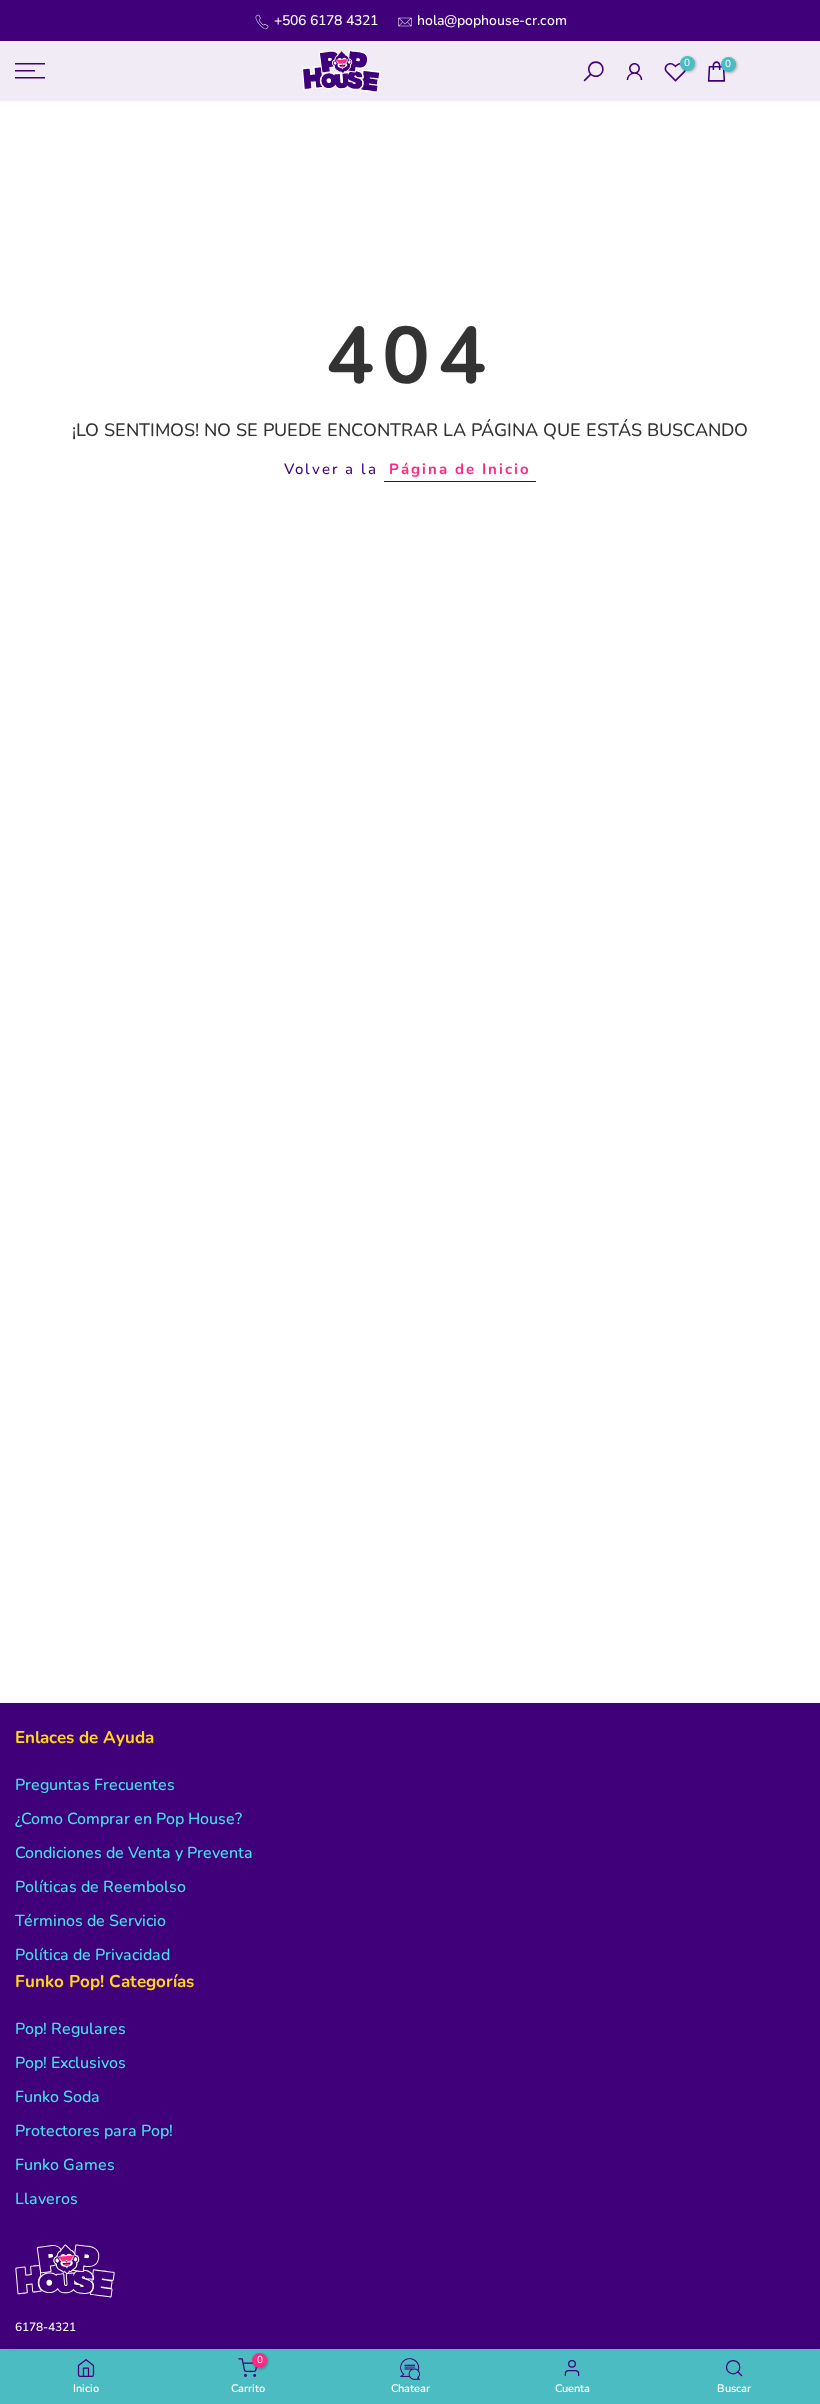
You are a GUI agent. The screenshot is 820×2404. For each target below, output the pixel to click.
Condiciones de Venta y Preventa (134, 1853)
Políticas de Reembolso (100, 1887)
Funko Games (65, 2165)
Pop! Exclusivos (70, 2063)
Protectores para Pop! (94, 2131)
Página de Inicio (460, 469)
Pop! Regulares (70, 2029)
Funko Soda (57, 2097)
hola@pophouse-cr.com (492, 20)
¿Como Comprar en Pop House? (128, 1819)
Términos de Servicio (90, 1921)
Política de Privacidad (92, 1955)
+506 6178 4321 (326, 20)
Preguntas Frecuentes (95, 1785)
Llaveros (46, 2199)
